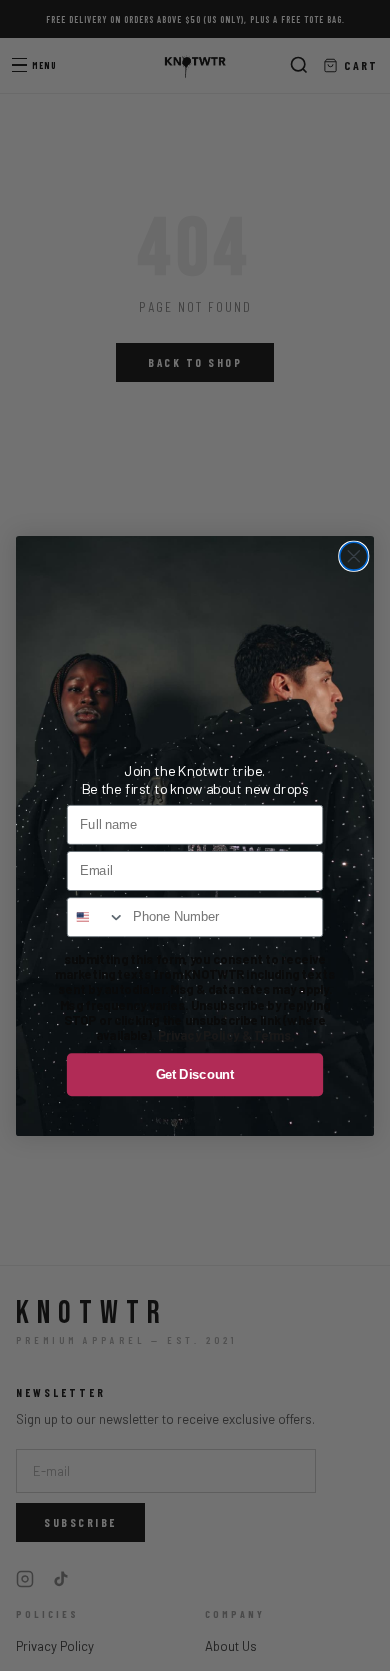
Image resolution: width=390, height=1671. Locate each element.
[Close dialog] (354, 556)
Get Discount (195, 1074)
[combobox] (96, 917)
